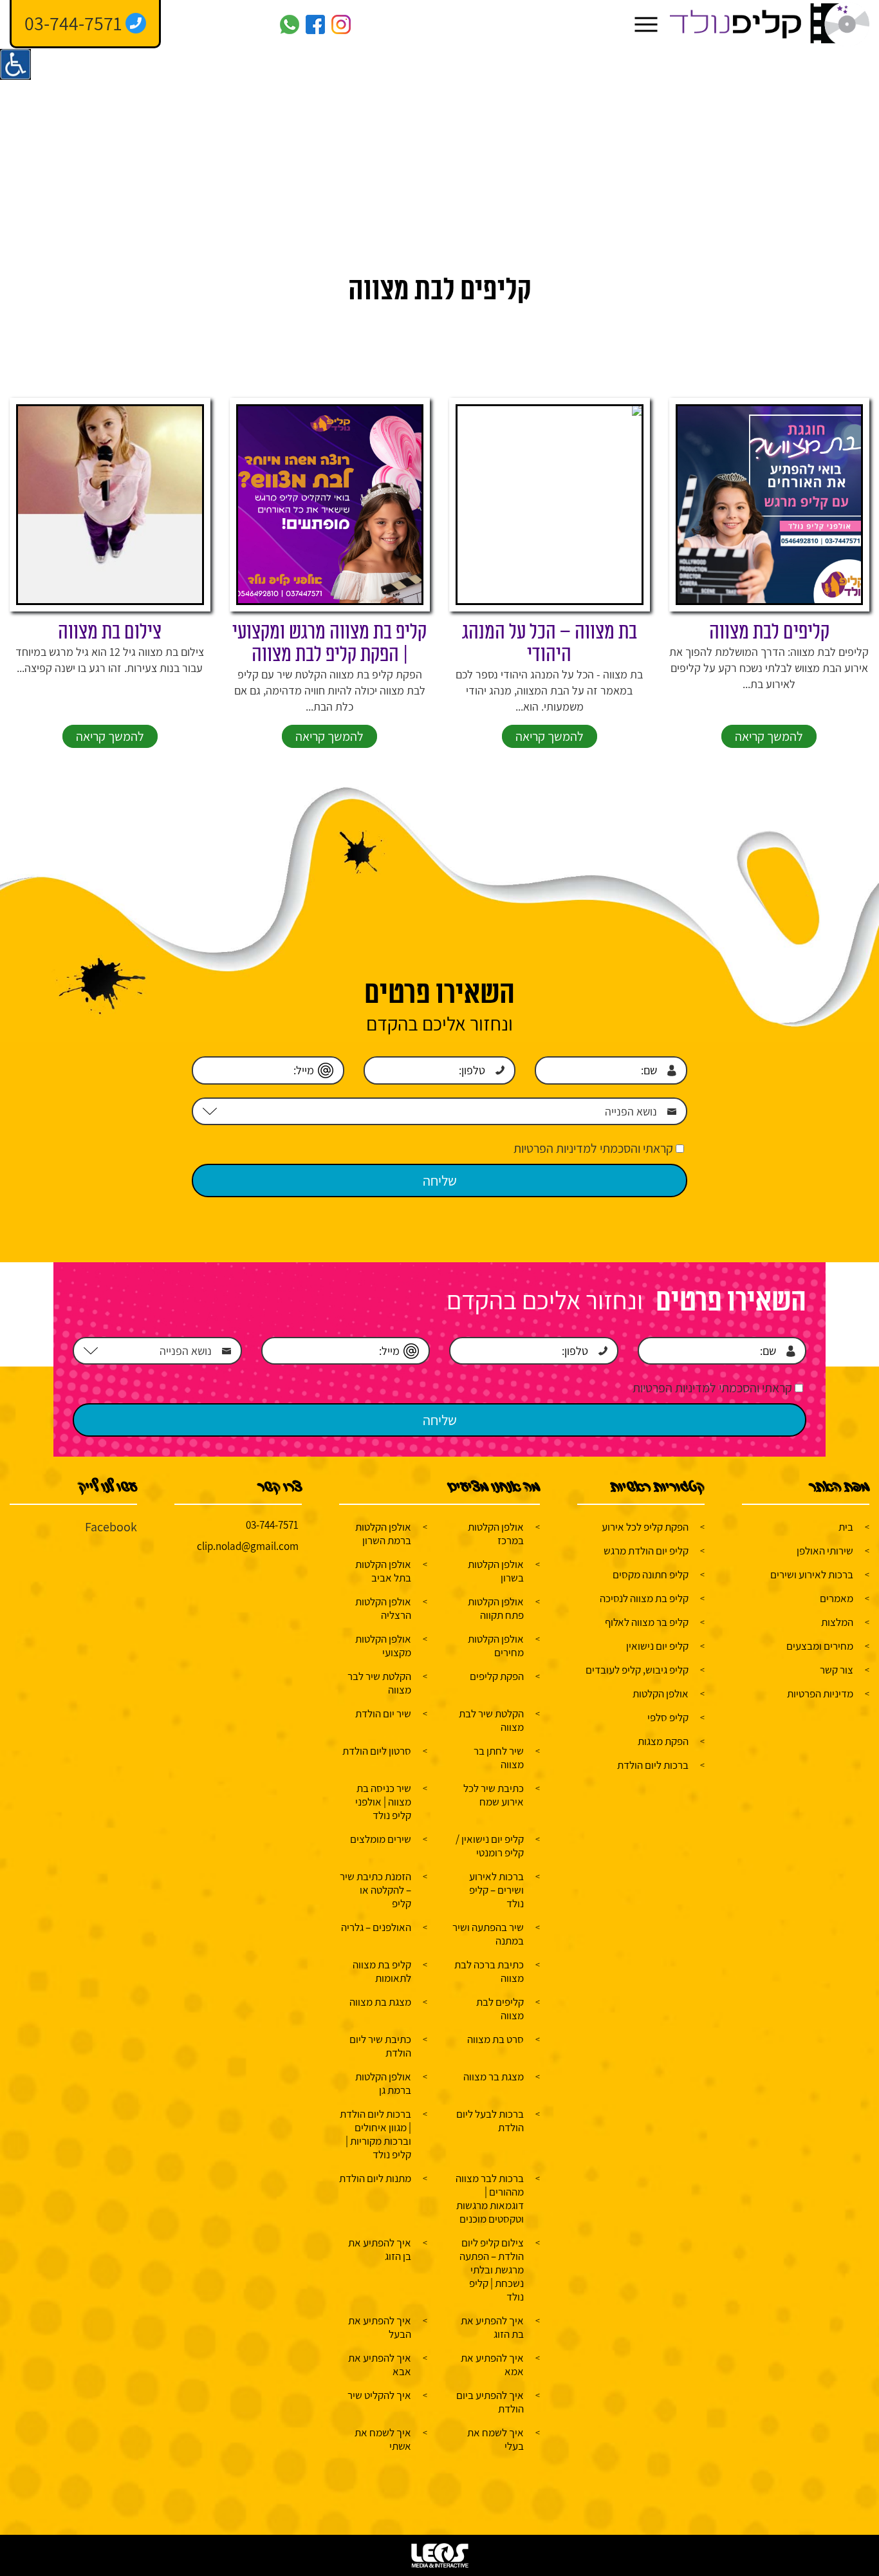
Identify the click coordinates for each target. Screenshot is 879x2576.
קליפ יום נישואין (657, 1646)
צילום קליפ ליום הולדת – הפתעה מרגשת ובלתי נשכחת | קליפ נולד (492, 2270)
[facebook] (315, 24)
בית (846, 1527)
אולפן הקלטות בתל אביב (383, 1571)
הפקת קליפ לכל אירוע (645, 1527)
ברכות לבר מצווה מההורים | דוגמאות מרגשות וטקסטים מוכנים (490, 2198)
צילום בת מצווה (110, 632)
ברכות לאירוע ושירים (812, 1574)
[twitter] (238, 24)
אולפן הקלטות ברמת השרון (383, 1534)
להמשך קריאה (769, 736)
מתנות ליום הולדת (375, 2178)
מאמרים (837, 1598)
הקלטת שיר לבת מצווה (491, 1720)
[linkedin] (212, 24)
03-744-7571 (272, 1525)
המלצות (837, 1622)
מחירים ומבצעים (820, 1646)
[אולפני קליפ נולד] (770, 24)
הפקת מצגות (663, 1741)
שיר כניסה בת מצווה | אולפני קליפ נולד (383, 1802)
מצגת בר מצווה (494, 2077)
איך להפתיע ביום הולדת (490, 2402)
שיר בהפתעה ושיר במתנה (488, 1934)
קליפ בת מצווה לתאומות (382, 1971)
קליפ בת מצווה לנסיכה (644, 1598)
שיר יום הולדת (383, 1713)
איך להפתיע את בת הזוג (492, 2327)
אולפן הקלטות (661, 1694)
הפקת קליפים (497, 1676)
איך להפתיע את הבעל (380, 2327)
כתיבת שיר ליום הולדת (380, 2046)
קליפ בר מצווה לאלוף (647, 1622)
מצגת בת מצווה (380, 2002)
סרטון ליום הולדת (377, 1751)
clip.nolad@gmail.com (248, 1546)
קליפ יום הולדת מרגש (646, 1551)
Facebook (111, 1527)
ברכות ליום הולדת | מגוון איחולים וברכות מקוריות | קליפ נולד (375, 2134)
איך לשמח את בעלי (495, 2439)
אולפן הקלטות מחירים (496, 1646)
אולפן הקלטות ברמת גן (383, 2083)
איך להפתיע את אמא (492, 2365)
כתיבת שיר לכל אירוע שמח (494, 1795)
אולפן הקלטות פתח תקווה (496, 1608)
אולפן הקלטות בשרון (496, 1571)
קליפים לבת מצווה (769, 632)
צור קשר (837, 1670)
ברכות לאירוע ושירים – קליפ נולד (496, 1890)
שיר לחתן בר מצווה (499, 1758)
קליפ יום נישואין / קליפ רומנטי (490, 1846)
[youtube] (264, 24)
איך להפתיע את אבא (380, 2365)
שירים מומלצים (381, 1839)
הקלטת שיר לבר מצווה (379, 1683)
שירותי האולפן (825, 1551)
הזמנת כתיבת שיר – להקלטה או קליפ (375, 1890)
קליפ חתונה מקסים (651, 1574)
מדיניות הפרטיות (820, 1694)
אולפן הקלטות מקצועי (383, 1646)
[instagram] (341, 24)
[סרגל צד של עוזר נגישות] (15, 64)
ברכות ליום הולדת (653, 1765)
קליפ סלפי (668, 1717)
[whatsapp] (290, 24)
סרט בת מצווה (495, 2039)
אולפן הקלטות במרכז (496, 1534)
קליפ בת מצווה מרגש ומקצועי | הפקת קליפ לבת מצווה (329, 644)
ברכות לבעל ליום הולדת (490, 2121)
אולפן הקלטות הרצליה (383, 1608)
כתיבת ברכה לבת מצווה (489, 1971)
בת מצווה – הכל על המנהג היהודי (550, 644)
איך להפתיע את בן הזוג (380, 2249)
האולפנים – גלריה (376, 1927)
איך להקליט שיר (379, 2395)
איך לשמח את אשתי (383, 2439)
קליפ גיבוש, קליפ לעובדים (637, 1670)
